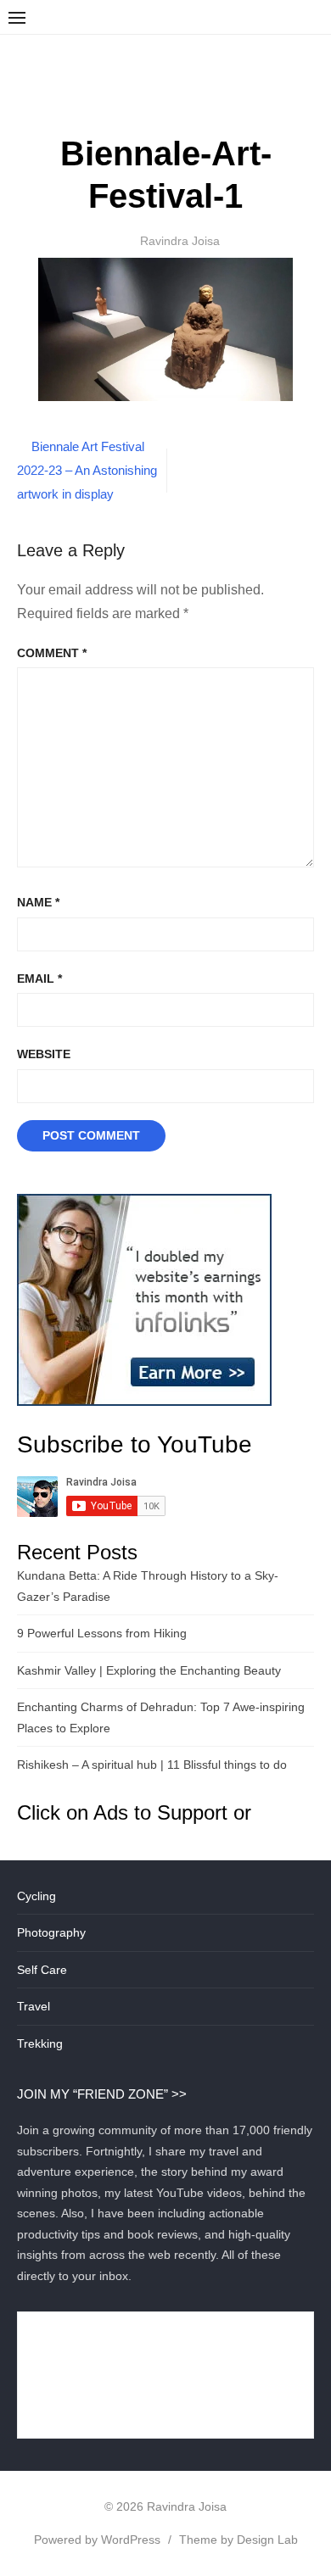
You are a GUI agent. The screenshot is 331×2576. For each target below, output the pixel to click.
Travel (34, 2006)
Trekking (40, 2044)
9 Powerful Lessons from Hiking (102, 1633)
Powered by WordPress (97, 2540)
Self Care (42, 1970)
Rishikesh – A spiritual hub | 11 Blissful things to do (152, 1765)
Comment (52, 653)
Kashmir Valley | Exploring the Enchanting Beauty (149, 1670)
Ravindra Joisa (180, 241)
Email (39, 979)
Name (38, 902)
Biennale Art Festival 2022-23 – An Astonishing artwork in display (87, 470)
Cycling (36, 1896)
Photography (51, 1932)
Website (44, 1054)
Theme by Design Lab (238, 2540)
